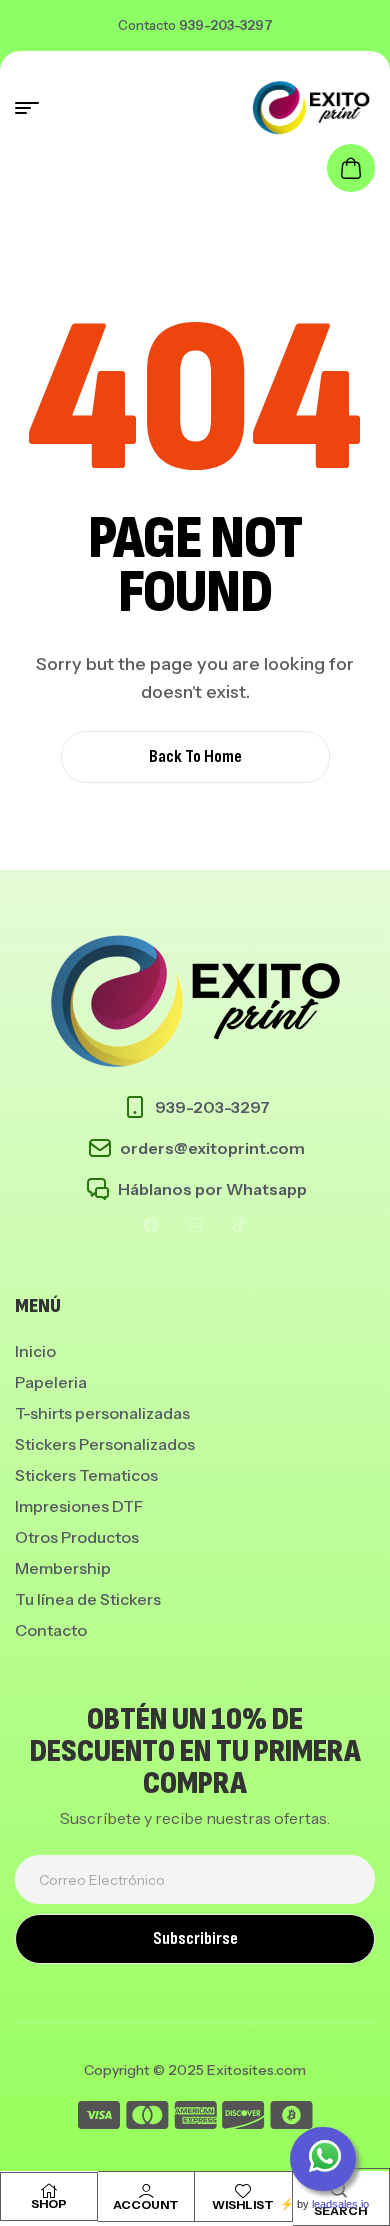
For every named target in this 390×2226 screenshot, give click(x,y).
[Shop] (49, 2191)
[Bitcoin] (291, 2118)
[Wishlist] (243, 2191)
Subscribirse (195, 1938)
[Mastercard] (147, 2118)
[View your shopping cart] (351, 168)
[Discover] (243, 2118)
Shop (49, 2203)
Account (146, 2204)
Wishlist (243, 2204)
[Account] (146, 2191)
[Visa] (99, 2118)
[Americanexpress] (195, 2118)
